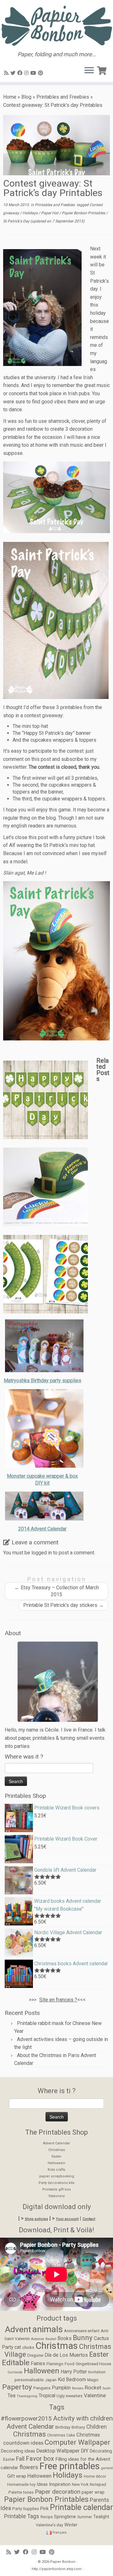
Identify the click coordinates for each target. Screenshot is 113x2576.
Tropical (47, 2396)
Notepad (98, 2484)
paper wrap (93, 2492)
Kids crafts (56, 2170)
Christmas (57, 2150)
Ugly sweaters (70, 2396)
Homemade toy (21, 2484)
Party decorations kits (56, 2183)
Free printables (70, 2466)
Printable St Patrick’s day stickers (63, 1605)
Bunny (83, 2338)
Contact (89, 2219)
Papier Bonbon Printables (84, 213)
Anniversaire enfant (82, 2331)
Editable (16, 2363)
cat (18, 2347)
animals (48, 2329)
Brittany (78, 2427)
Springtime (65, 2517)
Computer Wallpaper (77, 2442)
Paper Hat (50, 213)
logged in (42, 1553)
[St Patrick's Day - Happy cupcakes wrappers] (56, 497)
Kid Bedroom (72, 2380)
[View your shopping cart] (103, 69)
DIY (85, 2451)
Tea (11, 2396)
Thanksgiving (27, 2396)
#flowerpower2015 (26, 2418)
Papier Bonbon (63, 2562)
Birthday (63, 2427)
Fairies (38, 2364)
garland (107, 2468)
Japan (51, 2380)
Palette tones (21, 2492)
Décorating (101, 2451)
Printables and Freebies (63, 97)
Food (70, 2364)
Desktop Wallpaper (58, 2451)
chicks (28, 2347)
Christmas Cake (61, 2435)
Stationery (56, 2196)
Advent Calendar (56, 2143)
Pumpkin (61, 2388)
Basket (51, 2339)
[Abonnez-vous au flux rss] (7, 73)
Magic (93, 2380)
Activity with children (83, 2418)
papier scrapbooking (57, 2176)
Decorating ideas (18, 2451)
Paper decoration (58, 2492)
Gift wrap (17, 2476)
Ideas (42, 2484)
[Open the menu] (89, 71)
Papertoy (17, 2387)
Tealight (101, 2517)
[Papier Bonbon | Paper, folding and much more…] (56, 26)
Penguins (42, 2388)
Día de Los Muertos (66, 2355)
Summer (85, 2517)
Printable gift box (56, 2189)
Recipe (47, 2517)
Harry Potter (74, 2372)
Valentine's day (49, 2525)
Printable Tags (22, 2516)
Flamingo (55, 2364)
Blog (26, 97)
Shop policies (36, 2219)
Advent (18, 2329)
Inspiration (60, 2484)
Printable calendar (81, 2507)
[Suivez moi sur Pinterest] (41, 73)
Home (10, 97)
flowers (29, 2467)
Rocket (93, 2388)
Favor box (40, 2459)
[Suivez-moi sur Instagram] (27, 73)
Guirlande (15, 2372)
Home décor (95, 2476)
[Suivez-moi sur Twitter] (14, 73)
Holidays (31, 213)
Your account (67, 2219)
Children (97, 2427)
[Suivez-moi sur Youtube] (34, 73)
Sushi (107, 2388)
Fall (20, 2459)
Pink (44, 2509)
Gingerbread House (93, 2364)
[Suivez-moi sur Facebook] (21, 73)
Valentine (95, 2395)
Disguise (35, 2355)
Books (65, 2339)
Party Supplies (26, 2509)
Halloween (56, 2163)
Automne (38, 2339)
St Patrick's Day (17, 221)
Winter (71, 2525)
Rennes (78, 2388)
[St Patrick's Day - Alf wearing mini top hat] (56, 961)
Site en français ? (58, 2000)
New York (80, 2485)
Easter (56, 2156)
